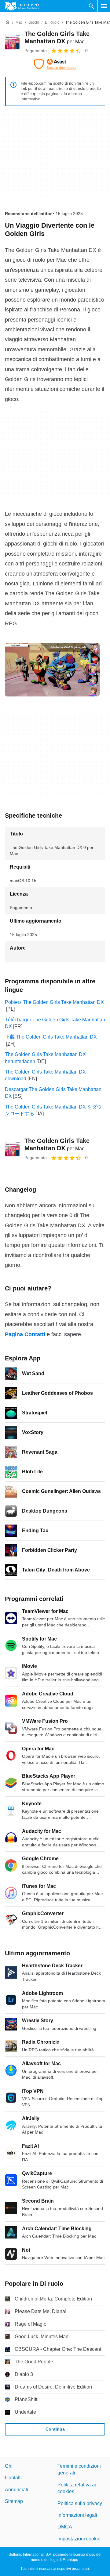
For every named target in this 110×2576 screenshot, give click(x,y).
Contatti (13, 2478)
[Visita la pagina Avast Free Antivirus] (55, 64)
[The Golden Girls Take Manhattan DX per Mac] (12, 42)
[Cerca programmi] (91, 6)
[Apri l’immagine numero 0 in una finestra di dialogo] (52, 670)
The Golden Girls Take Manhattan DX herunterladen (45, 1058)
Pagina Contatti (25, 1334)
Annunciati (16, 2489)
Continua (55, 2429)
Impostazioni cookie (79, 2538)
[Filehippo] (22, 6)
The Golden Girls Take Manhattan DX (57, 1144)
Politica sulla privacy (80, 2503)
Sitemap (14, 2501)
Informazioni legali (77, 2515)
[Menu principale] (104, 6)
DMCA (65, 2527)
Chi (9, 2466)
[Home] (7, 22)
